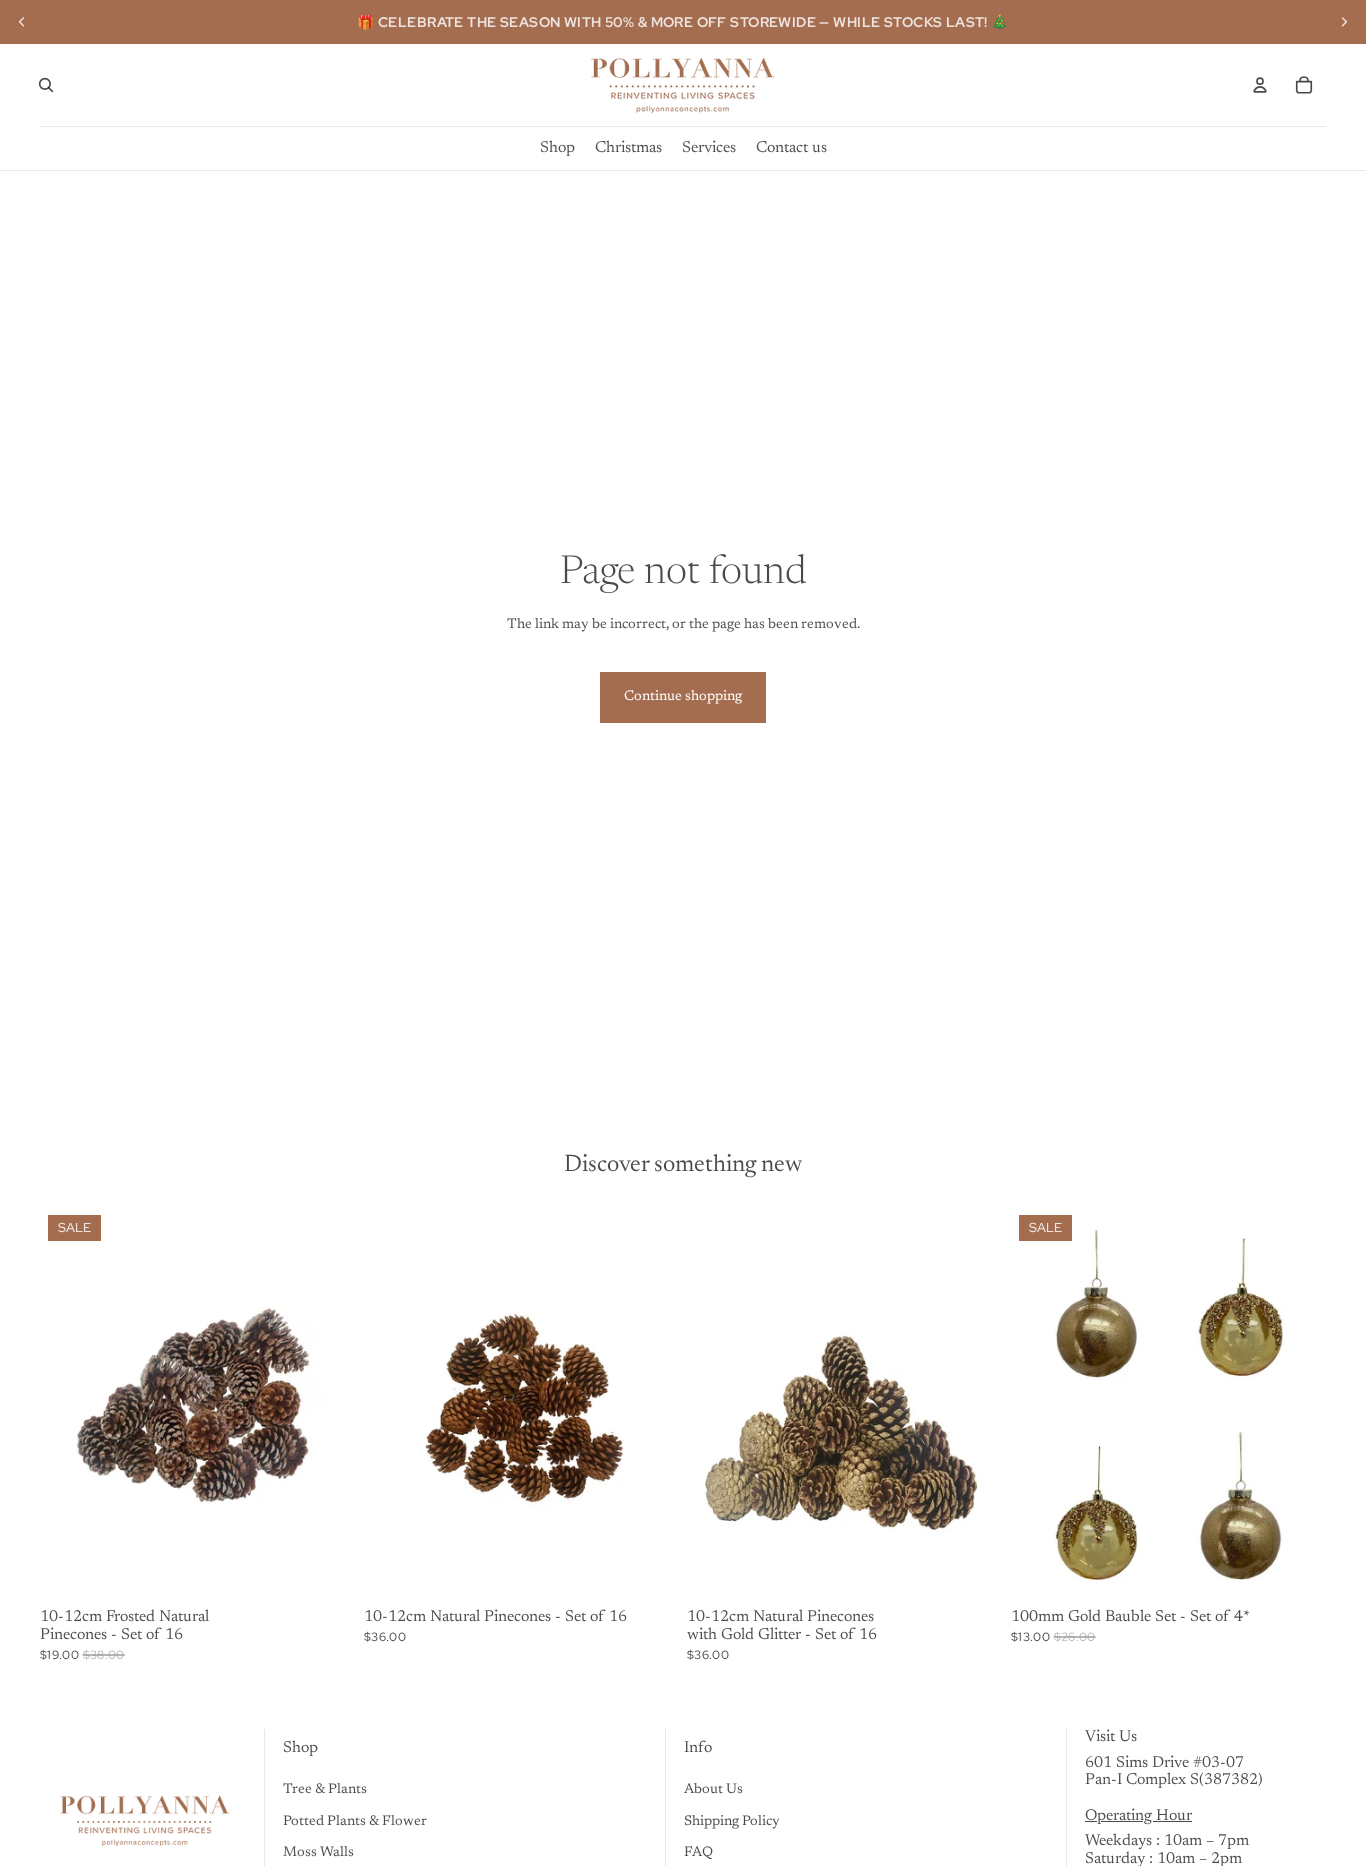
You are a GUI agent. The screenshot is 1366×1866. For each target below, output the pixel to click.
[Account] (1260, 85)
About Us (713, 1790)
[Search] (46, 85)
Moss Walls (318, 1853)
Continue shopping (683, 697)
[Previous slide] (22, 22)
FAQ (698, 1853)
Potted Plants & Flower (355, 1822)
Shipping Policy (732, 1822)
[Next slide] (1344, 22)
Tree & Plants (325, 1790)
